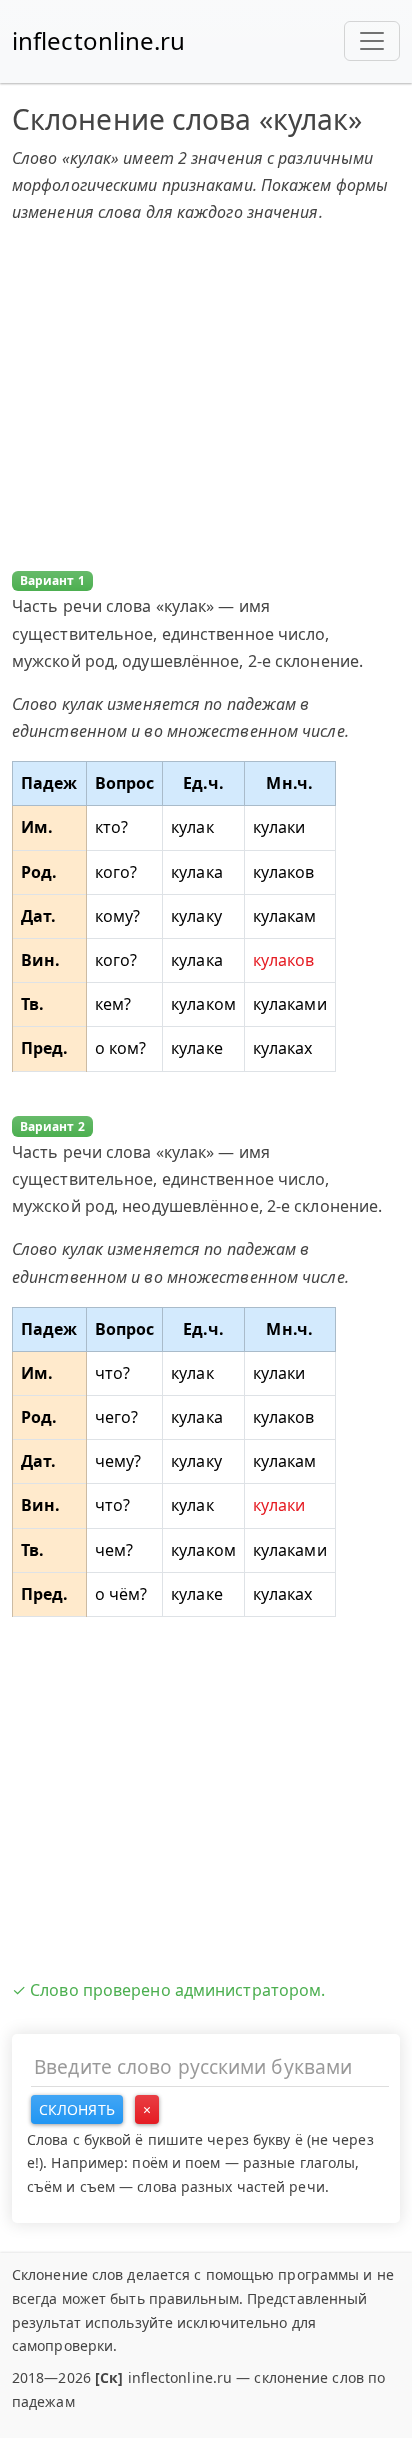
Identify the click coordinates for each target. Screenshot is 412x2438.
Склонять (77, 2109)
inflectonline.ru (99, 40)
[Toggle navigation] (372, 41)
